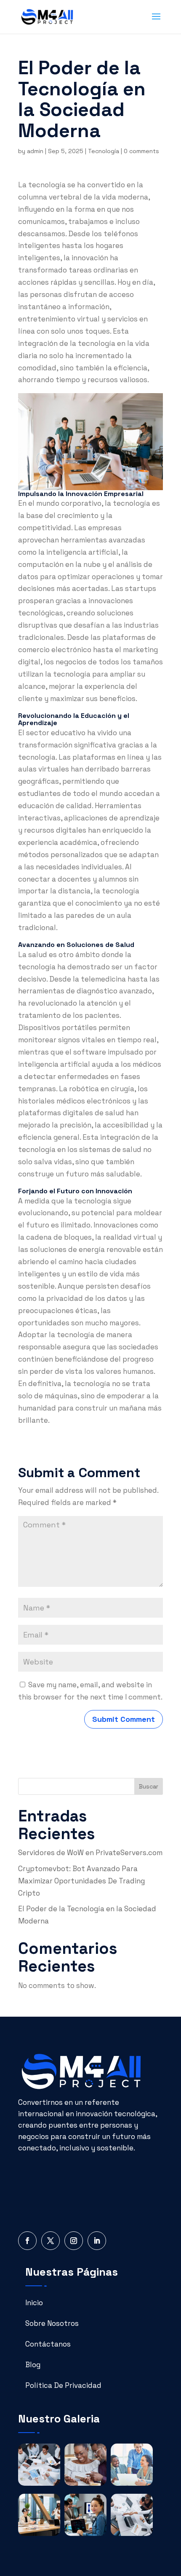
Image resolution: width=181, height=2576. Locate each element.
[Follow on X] (51, 2241)
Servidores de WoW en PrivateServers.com (90, 1853)
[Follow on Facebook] (27, 2241)
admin (35, 151)
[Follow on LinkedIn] (97, 2241)
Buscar (149, 1786)
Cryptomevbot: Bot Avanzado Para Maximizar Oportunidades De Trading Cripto (81, 1881)
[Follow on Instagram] (74, 2241)
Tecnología (104, 151)
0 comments (141, 151)
